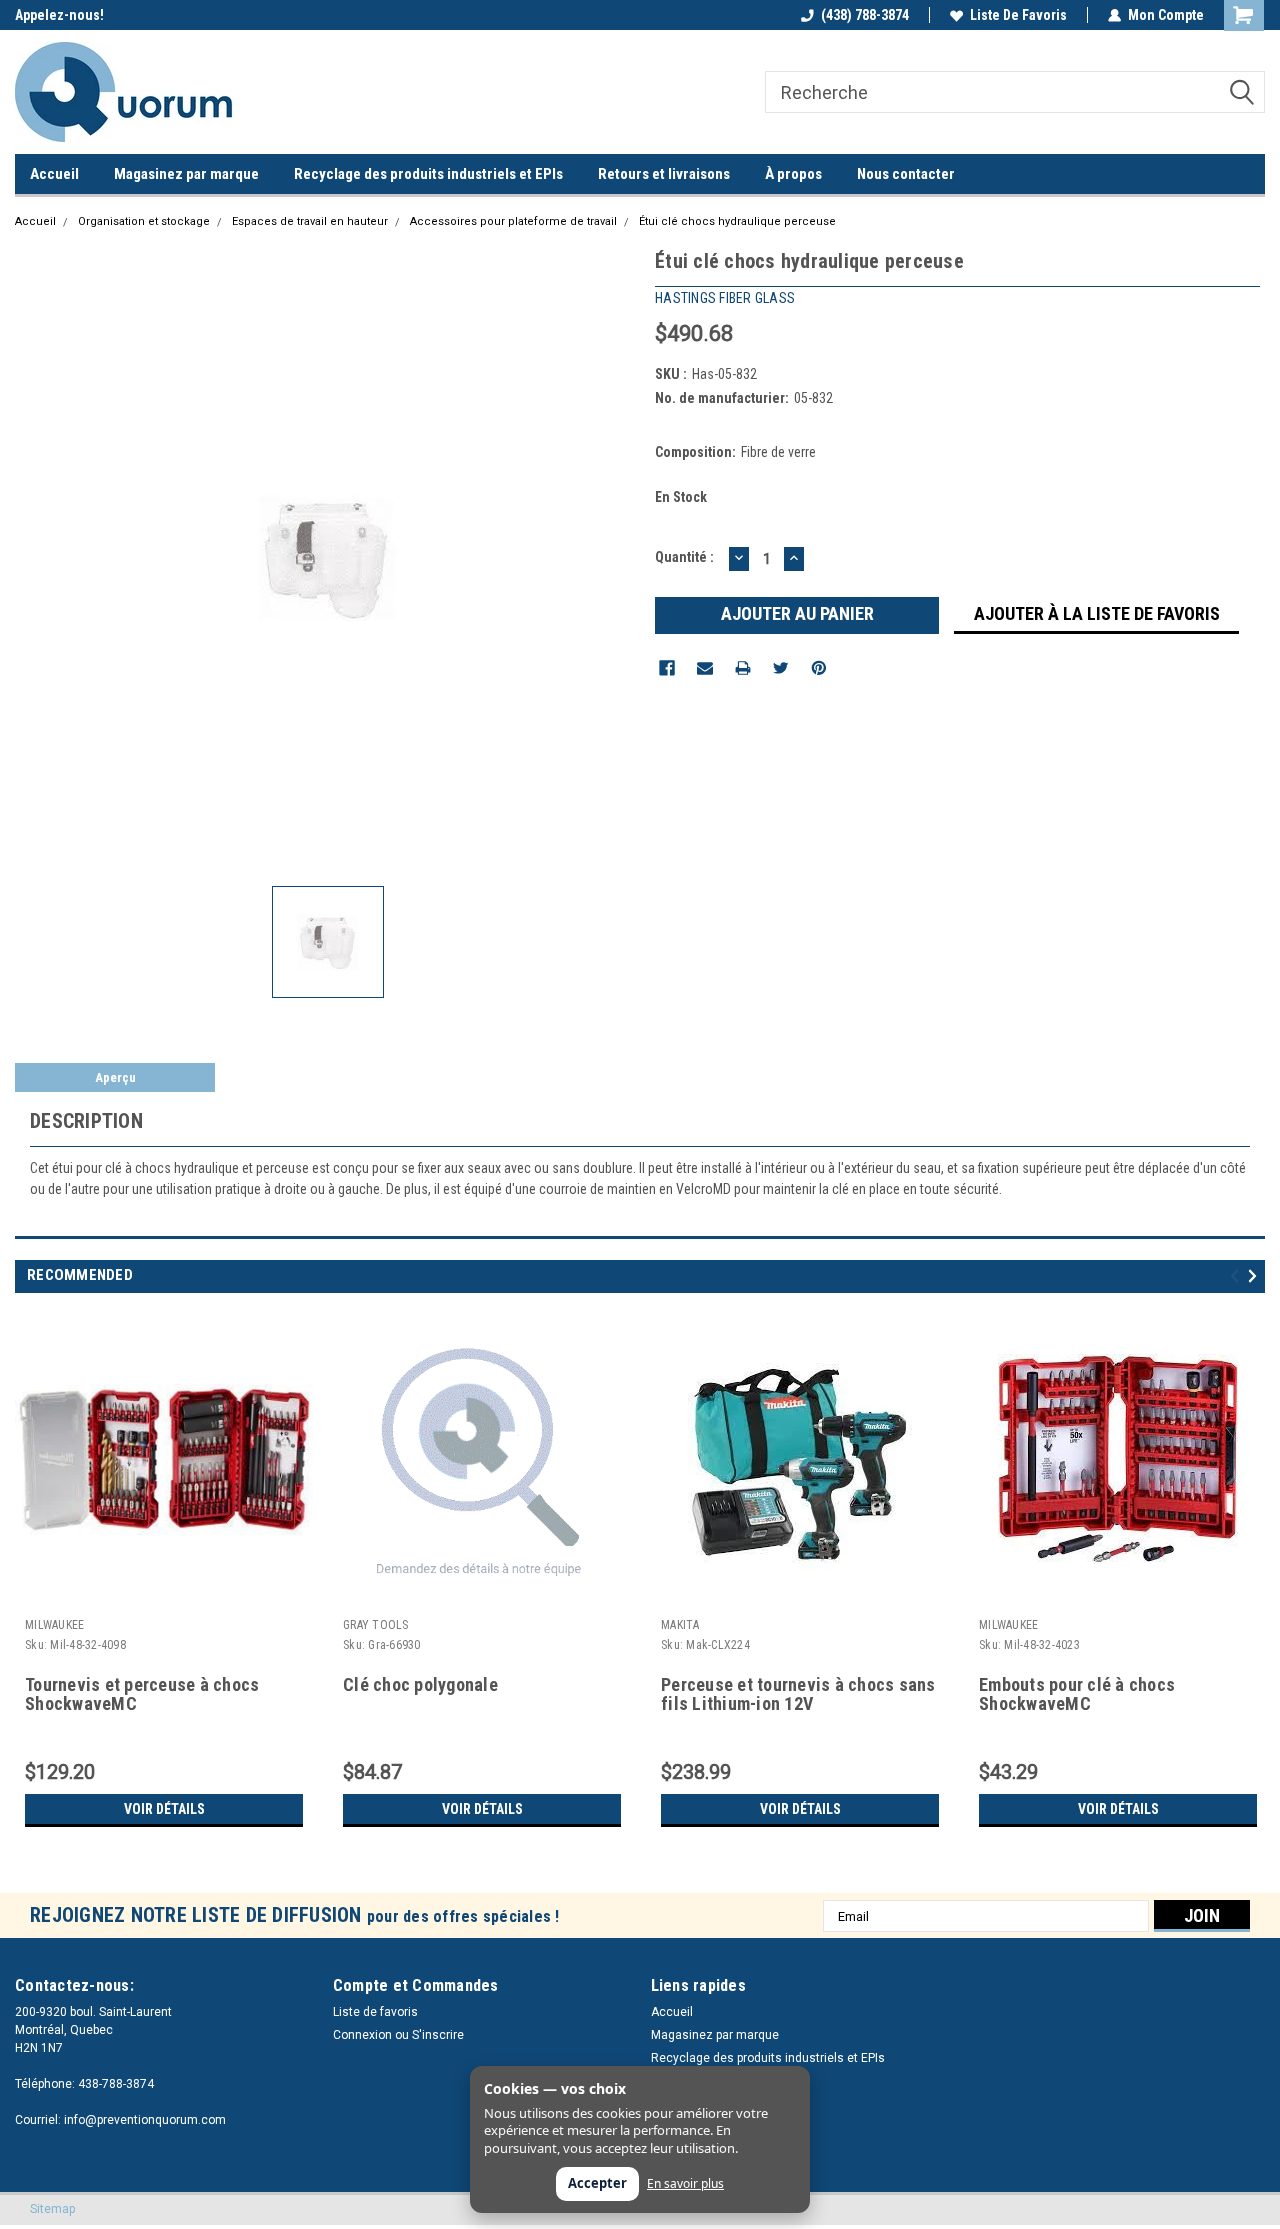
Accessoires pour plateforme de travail (513, 221)
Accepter (597, 2183)
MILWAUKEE (54, 1625)
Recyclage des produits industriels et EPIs (428, 174)
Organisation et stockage (144, 221)
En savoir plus (685, 2184)
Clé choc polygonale (420, 1685)
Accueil (54, 174)
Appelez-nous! (59, 15)
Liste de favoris (1018, 15)
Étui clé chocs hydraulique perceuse (737, 221)
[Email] (705, 668)
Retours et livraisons (664, 174)
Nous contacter (906, 174)
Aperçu (115, 1077)
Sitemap (52, 2209)
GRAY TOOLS (376, 1625)
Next (1255, 1275)
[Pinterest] (819, 668)
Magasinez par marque (186, 174)
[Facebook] (667, 668)
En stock (681, 497)
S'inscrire (438, 2035)
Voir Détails (164, 1809)
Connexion (362, 2035)
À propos (793, 174)
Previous (1237, 1275)
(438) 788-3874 (865, 15)
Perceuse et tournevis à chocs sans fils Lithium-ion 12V (798, 1694)
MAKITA (680, 1625)
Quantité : (684, 557)
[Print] (743, 668)
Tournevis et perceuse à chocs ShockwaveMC (142, 1694)
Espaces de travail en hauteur (310, 221)
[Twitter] (781, 668)
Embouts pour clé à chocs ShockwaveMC (1077, 1694)
